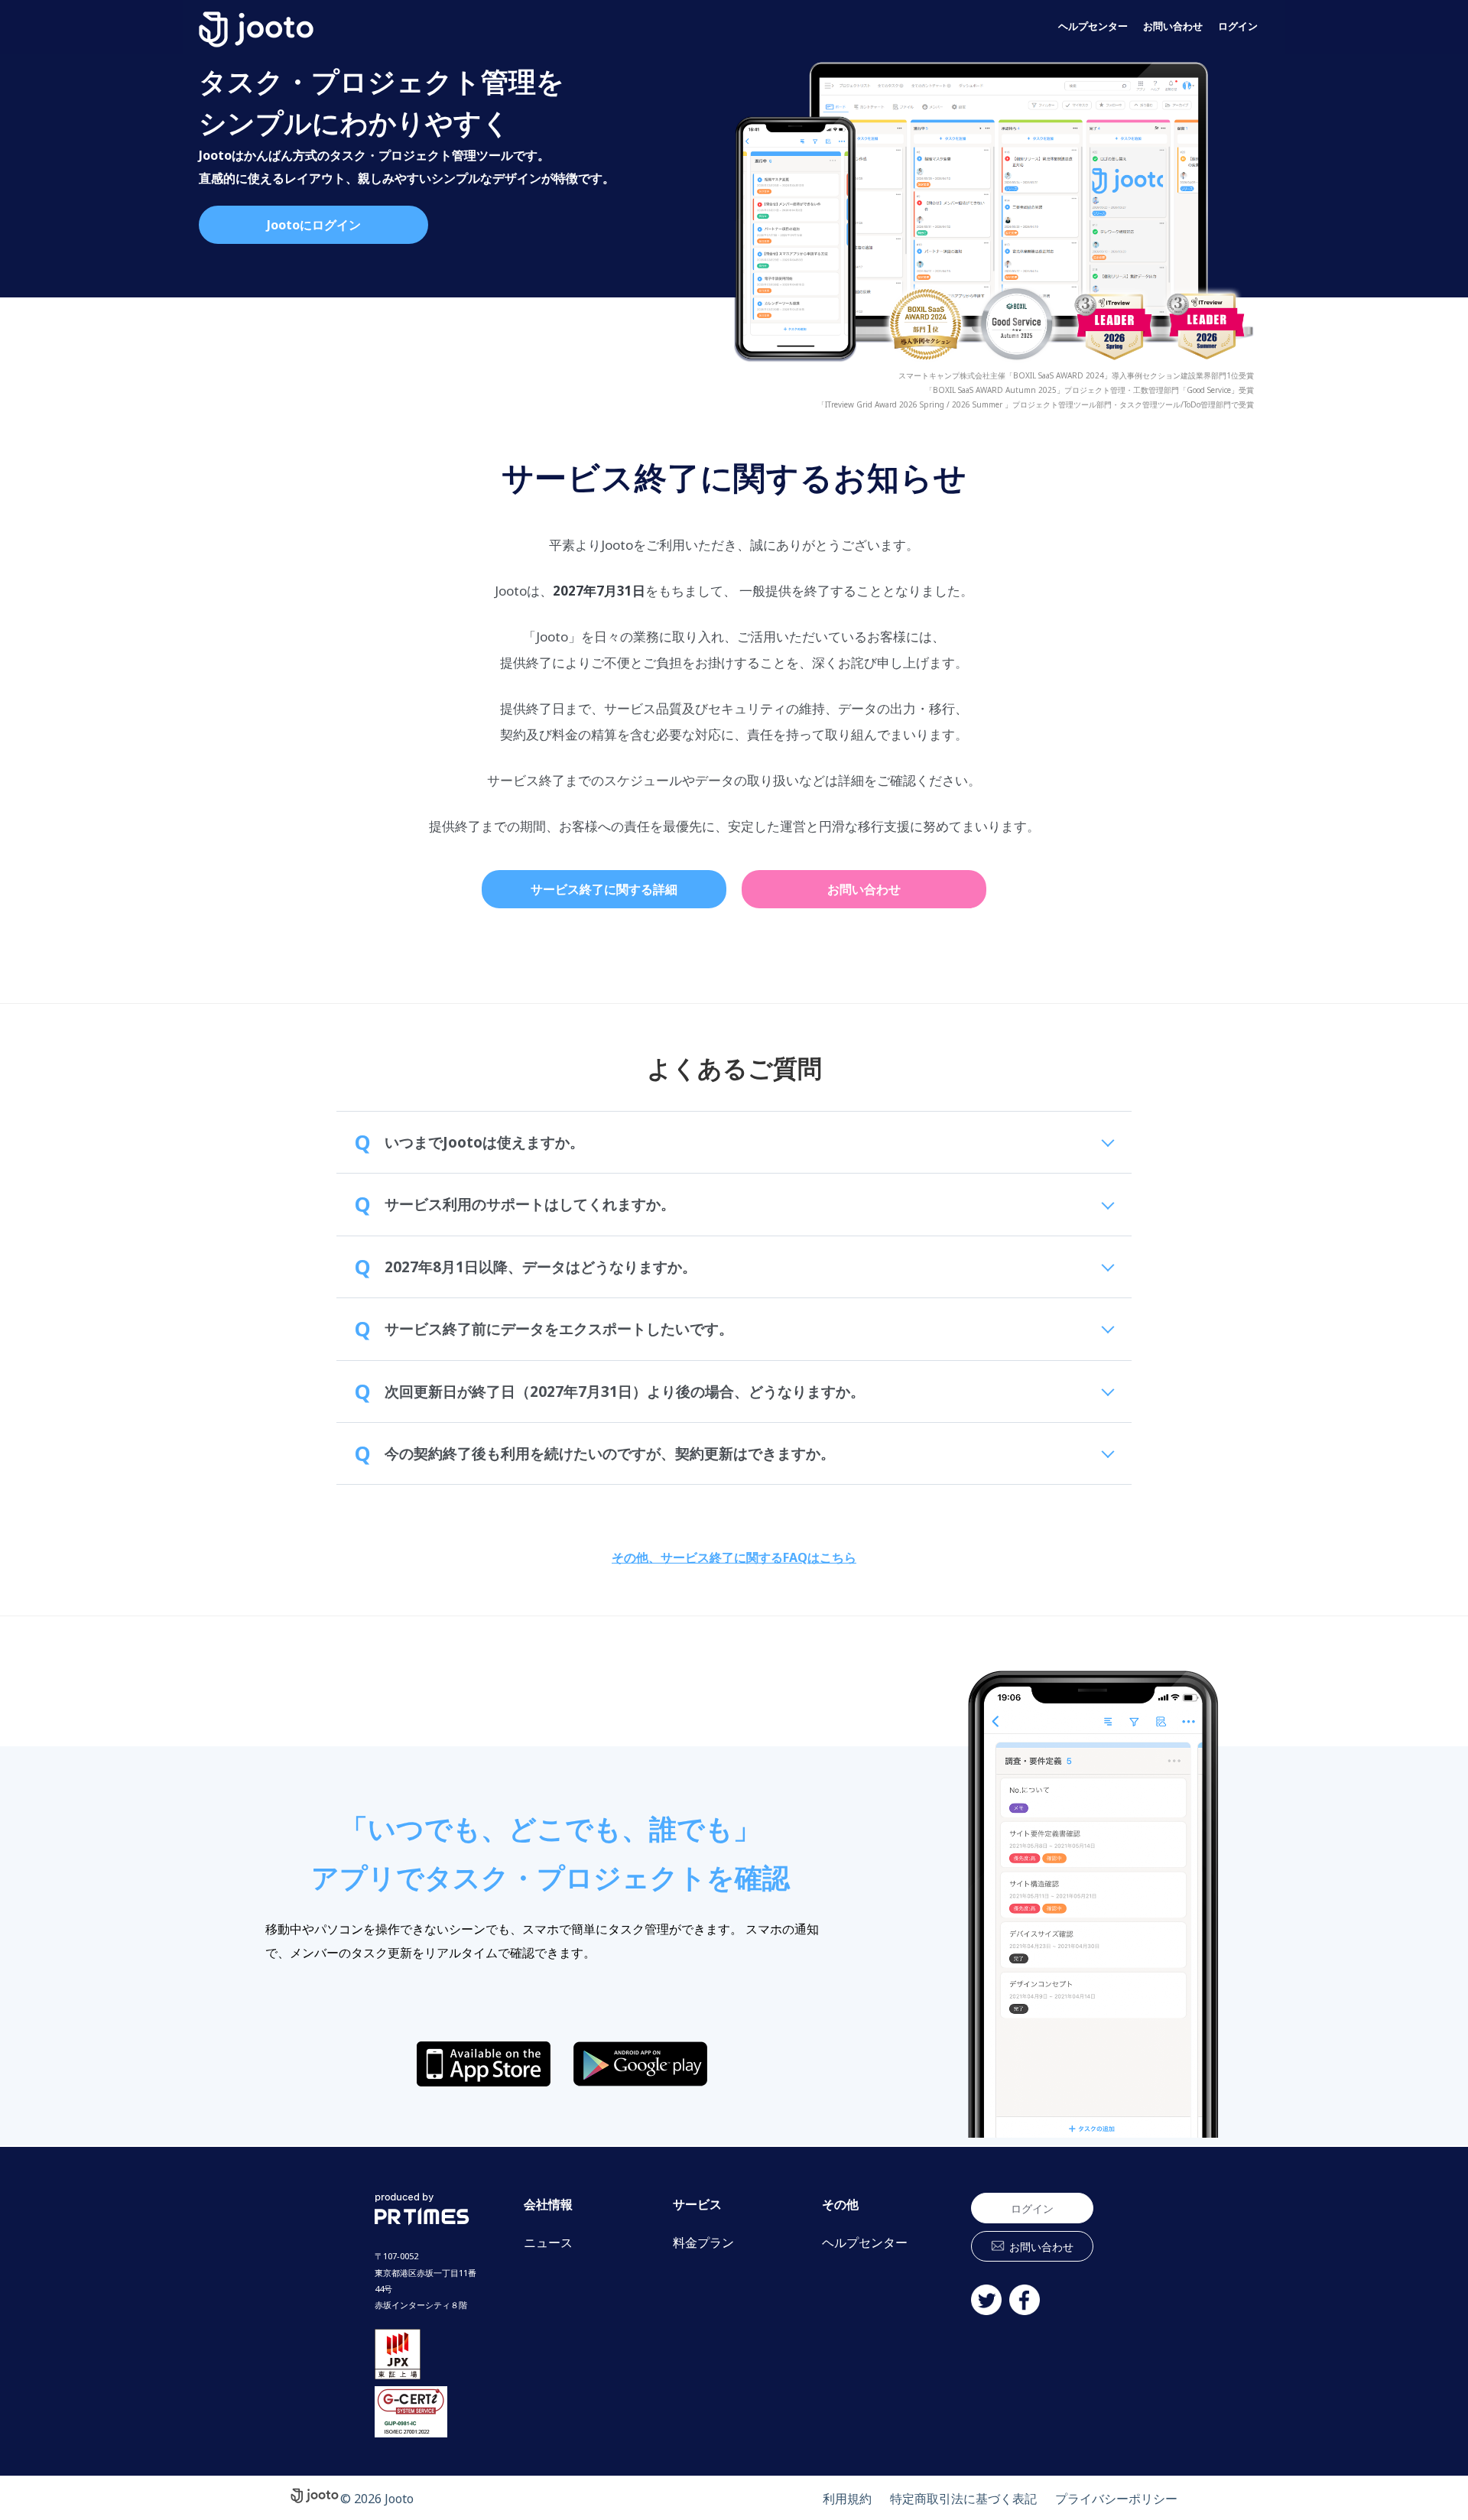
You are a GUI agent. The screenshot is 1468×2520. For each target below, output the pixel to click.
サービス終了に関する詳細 (604, 889)
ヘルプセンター (1093, 26)
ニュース (548, 2243)
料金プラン (703, 2243)
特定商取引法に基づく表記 (963, 2499)
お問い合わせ (1173, 26)
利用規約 (847, 2499)
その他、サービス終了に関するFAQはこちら (734, 1557)
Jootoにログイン (314, 225)
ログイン (1238, 26)
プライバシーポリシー (1116, 2499)
